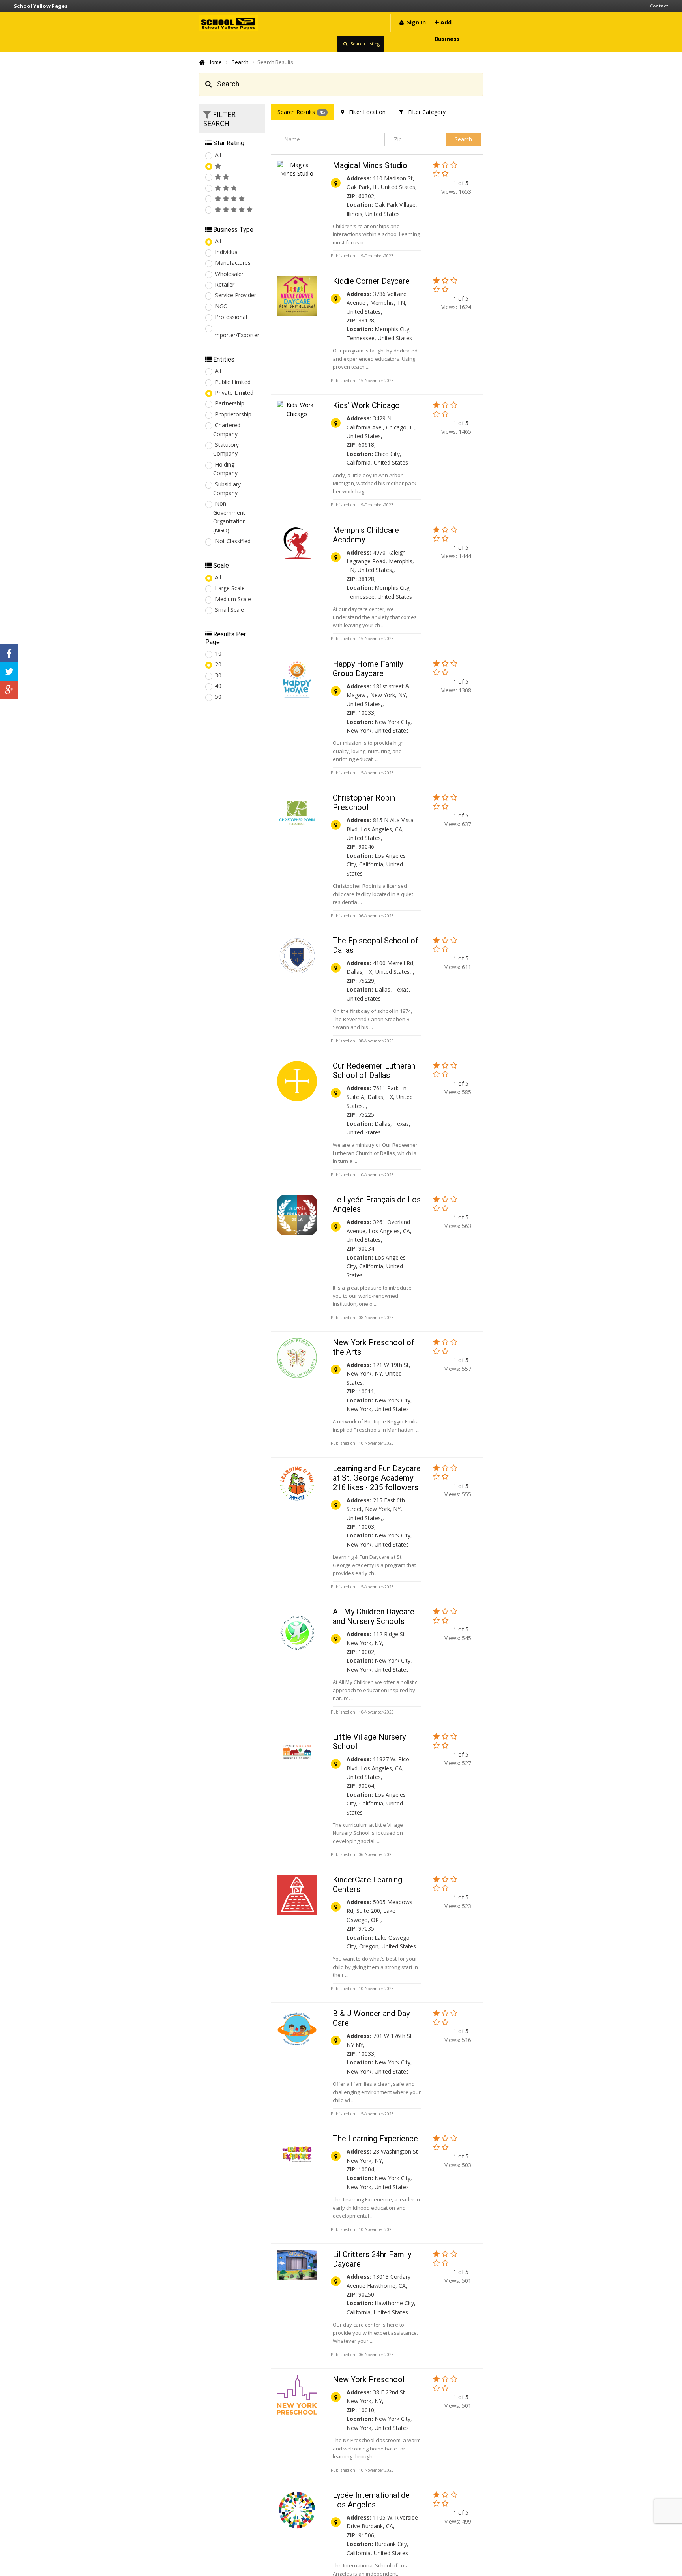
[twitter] (9, 671)
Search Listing (364, 44)
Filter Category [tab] (424, 112)
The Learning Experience (375, 2139)
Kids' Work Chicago (366, 405)
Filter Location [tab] (365, 112)
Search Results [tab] (301, 112)
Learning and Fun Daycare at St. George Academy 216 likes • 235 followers (377, 1478)
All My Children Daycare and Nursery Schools (374, 1616)
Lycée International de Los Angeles (371, 2500)
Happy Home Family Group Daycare (368, 669)
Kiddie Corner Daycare (371, 281)
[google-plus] (9, 690)
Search (240, 62)
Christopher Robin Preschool (364, 802)
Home (214, 62)
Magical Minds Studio (370, 165)
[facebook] (9, 653)
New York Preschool (369, 2379)
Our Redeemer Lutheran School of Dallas (374, 1071)
